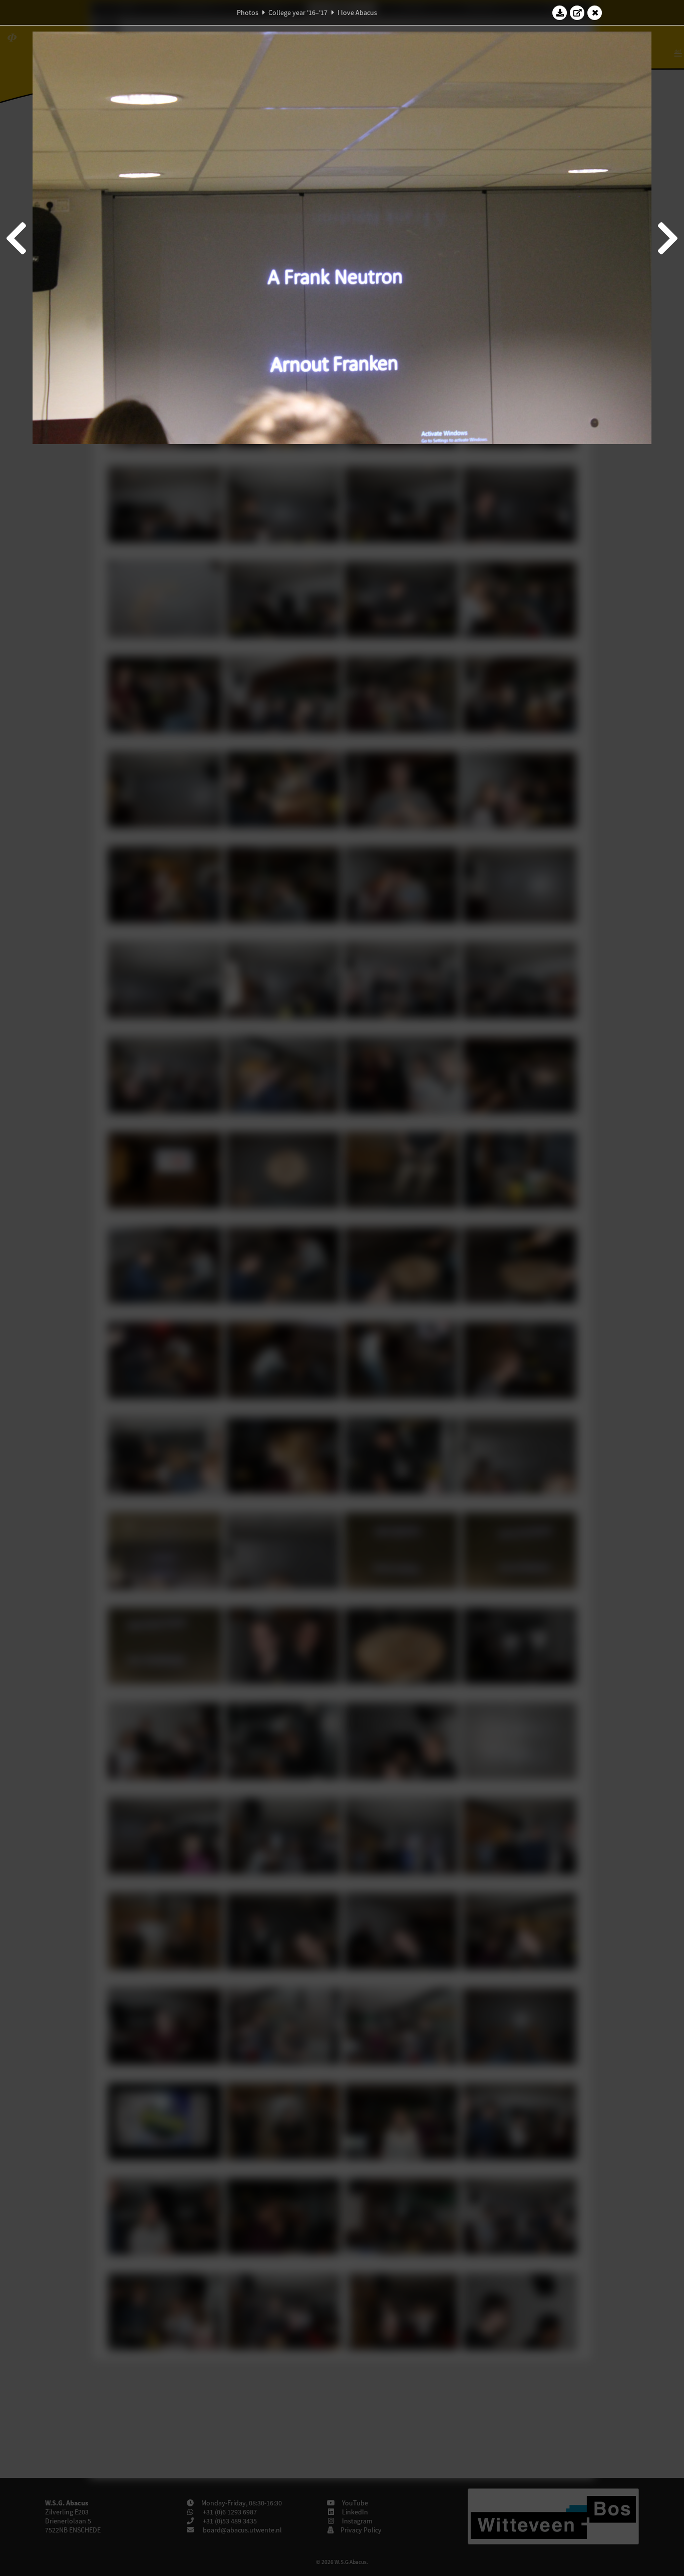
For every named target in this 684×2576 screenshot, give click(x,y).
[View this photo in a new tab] (577, 13)
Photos (248, 13)
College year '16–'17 (298, 13)
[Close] (595, 13)
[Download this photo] (560, 13)
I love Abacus (357, 13)
